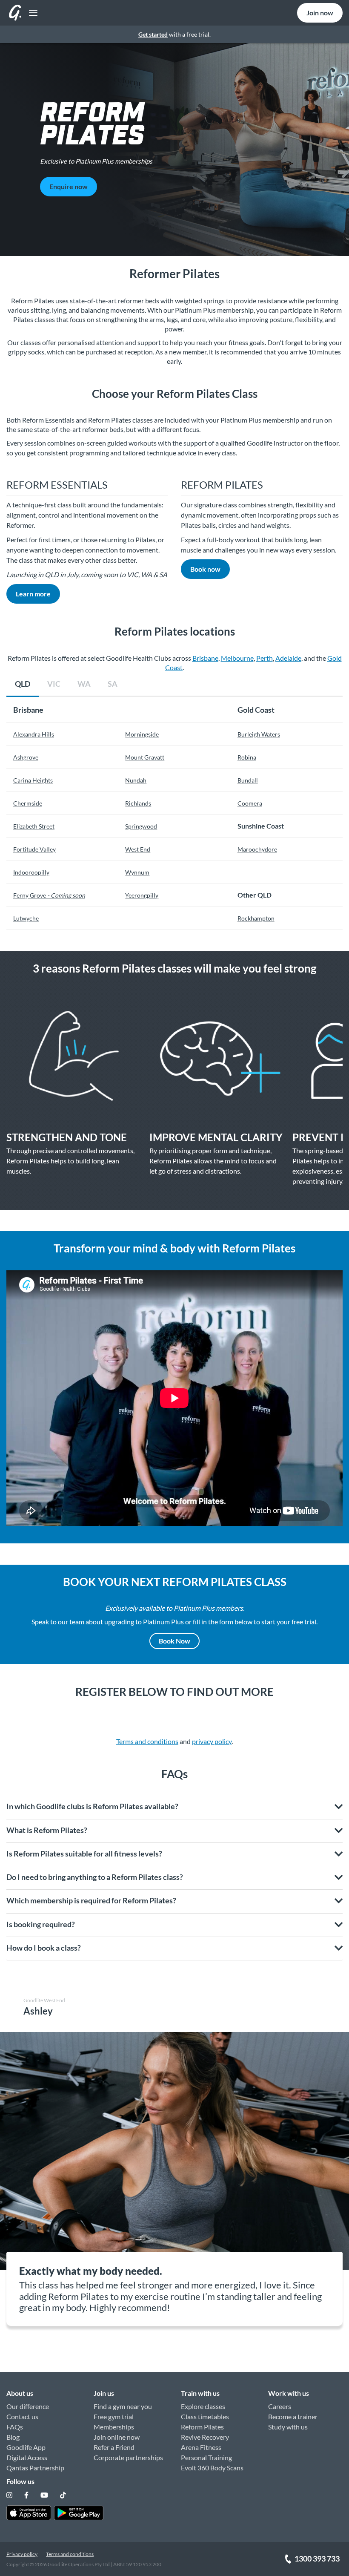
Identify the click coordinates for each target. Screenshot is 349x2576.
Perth (265, 658)
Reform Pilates (202, 2427)
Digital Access (27, 2457)
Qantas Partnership (35, 2468)
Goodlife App (26, 2447)
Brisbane (205, 658)
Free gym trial (114, 2416)
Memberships (114, 2427)
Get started (153, 34)
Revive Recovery (205, 2437)
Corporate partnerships (128, 2457)
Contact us (22, 2416)
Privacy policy (22, 2554)
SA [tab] (113, 684)
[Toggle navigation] (31, 13)
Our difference (28, 2406)
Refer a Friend (114, 2447)
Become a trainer (293, 2416)
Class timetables (205, 2416)
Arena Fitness (201, 2447)
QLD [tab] (23, 684)
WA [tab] (84, 684)
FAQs (15, 2427)
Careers (280, 2406)
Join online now (117, 2437)
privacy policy (212, 1741)
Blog (13, 2437)
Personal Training (206, 2457)
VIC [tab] (54, 684)
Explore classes (203, 2406)
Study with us (288, 2427)
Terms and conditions (147, 1741)
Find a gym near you (123, 2406)
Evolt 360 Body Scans (212, 2468)
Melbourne (237, 658)
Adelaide (288, 658)
